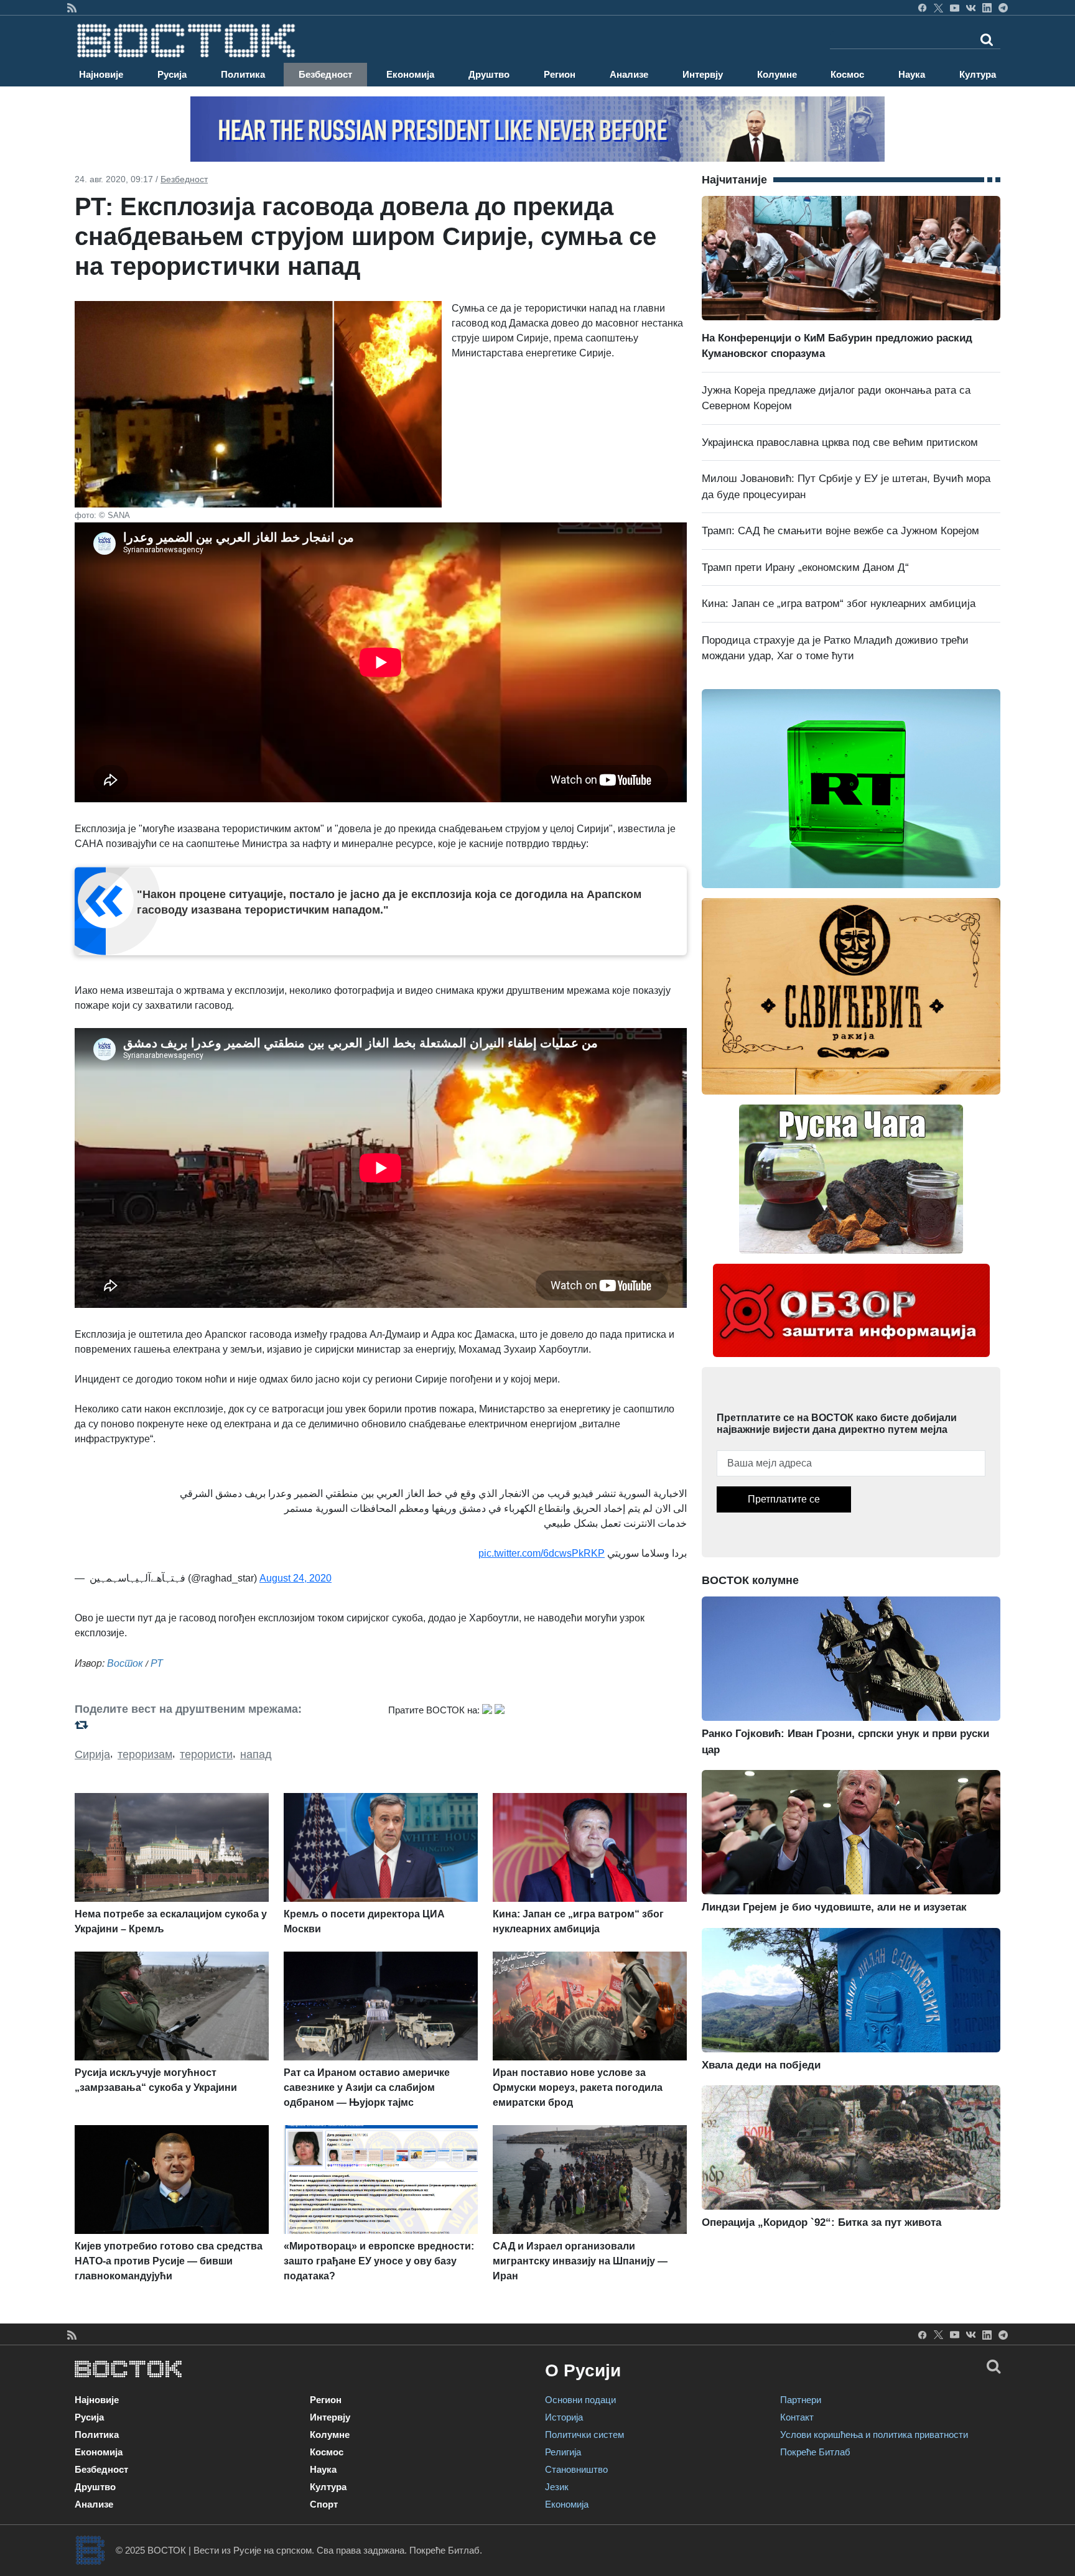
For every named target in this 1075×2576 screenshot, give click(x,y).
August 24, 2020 (296, 1578)
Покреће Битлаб (815, 2452)
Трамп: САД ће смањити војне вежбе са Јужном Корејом (840, 531)
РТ (157, 1663)
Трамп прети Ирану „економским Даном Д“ (805, 568)
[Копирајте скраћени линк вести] (224, 1725)
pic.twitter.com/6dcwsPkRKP (542, 1553)
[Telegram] (1003, 7)
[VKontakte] (971, 7)
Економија (410, 74)
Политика (243, 74)
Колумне (777, 74)
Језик (557, 2487)
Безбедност (325, 74)
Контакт (797, 2417)
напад (256, 1754)
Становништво (576, 2469)
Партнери (801, 2400)
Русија (172, 74)
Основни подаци (580, 2400)
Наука (912, 74)
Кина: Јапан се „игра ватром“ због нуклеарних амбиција (839, 604)
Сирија (92, 1754)
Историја (564, 2417)
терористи (206, 1754)
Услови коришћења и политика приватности (874, 2435)
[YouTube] (955, 7)
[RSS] (72, 7)
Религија (563, 2452)
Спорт (324, 2504)
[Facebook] (922, 7)
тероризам (145, 1754)
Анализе (629, 74)
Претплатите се (784, 1499)
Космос (847, 74)
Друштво (489, 74)
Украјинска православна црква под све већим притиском (840, 442)
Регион (560, 74)
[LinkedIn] (987, 7)
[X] (938, 7)
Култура (978, 74)
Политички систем (584, 2435)
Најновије (101, 74)
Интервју (703, 74)
